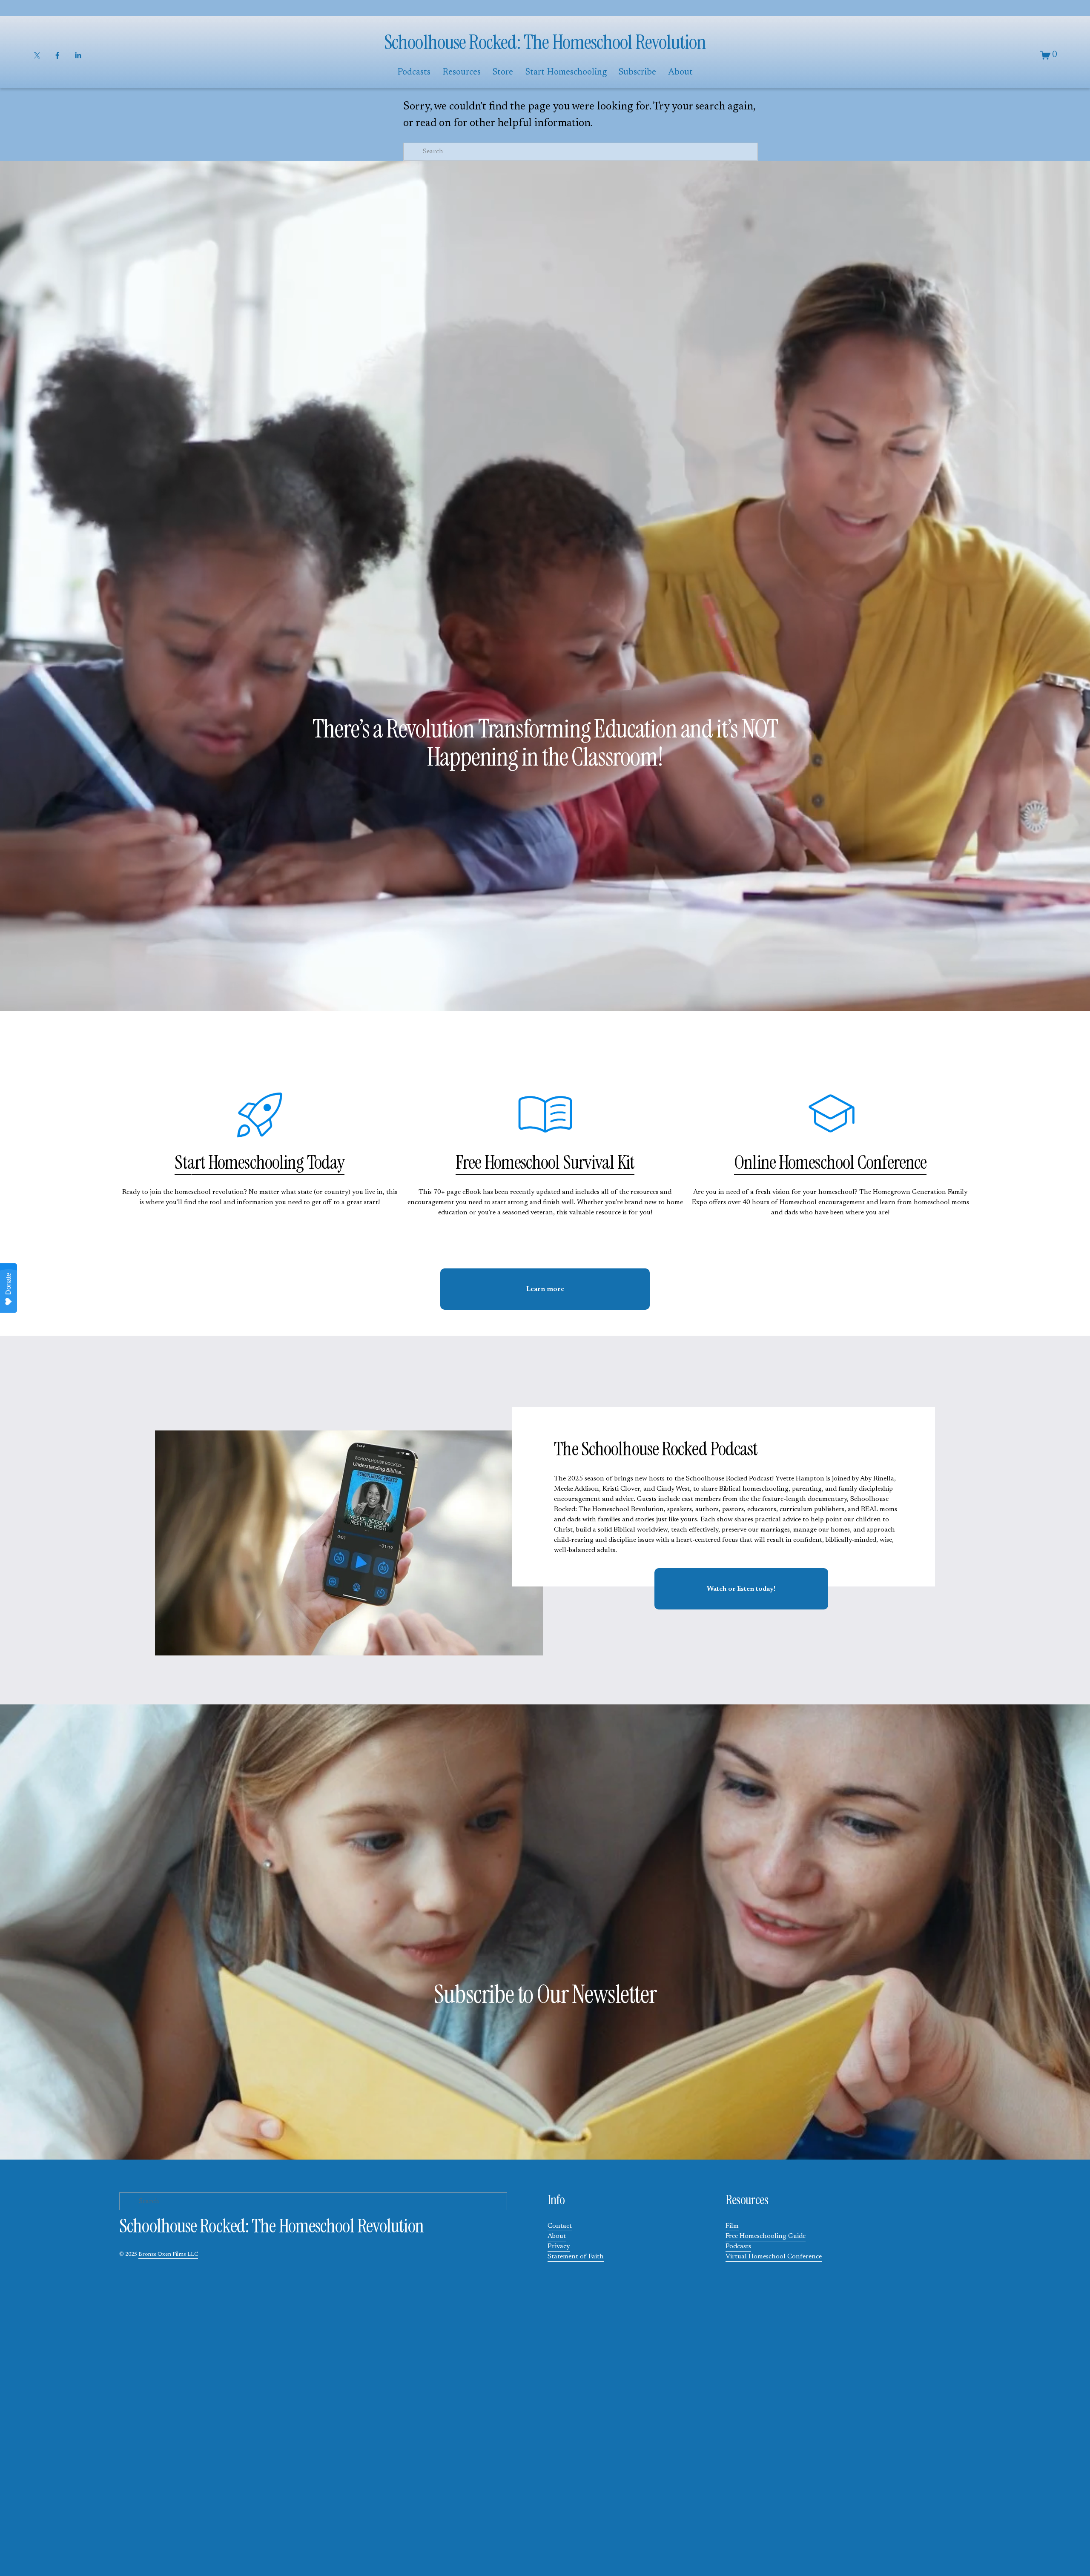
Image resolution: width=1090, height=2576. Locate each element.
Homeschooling (256, 1162)
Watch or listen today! (741, 1589)
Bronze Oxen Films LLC (168, 2255)
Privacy (559, 2246)
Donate (8, 1284)
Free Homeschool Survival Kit (545, 1162)
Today (324, 1162)
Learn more (545, 1289)
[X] (37, 55)
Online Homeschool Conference (830, 1162)
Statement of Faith (576, 2257)
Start (191, 1162)
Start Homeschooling (566, 73)
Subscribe (637, 73)
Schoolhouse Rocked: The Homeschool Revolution (545, 42)
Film (732, 2226)
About (557, 2236)
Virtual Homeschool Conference (774, 2257)
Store (503, 73)
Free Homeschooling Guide (766, 2236)
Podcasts (738, 2246)
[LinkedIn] (78, 55)
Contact (560, 2226)
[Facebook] (57, 55)
